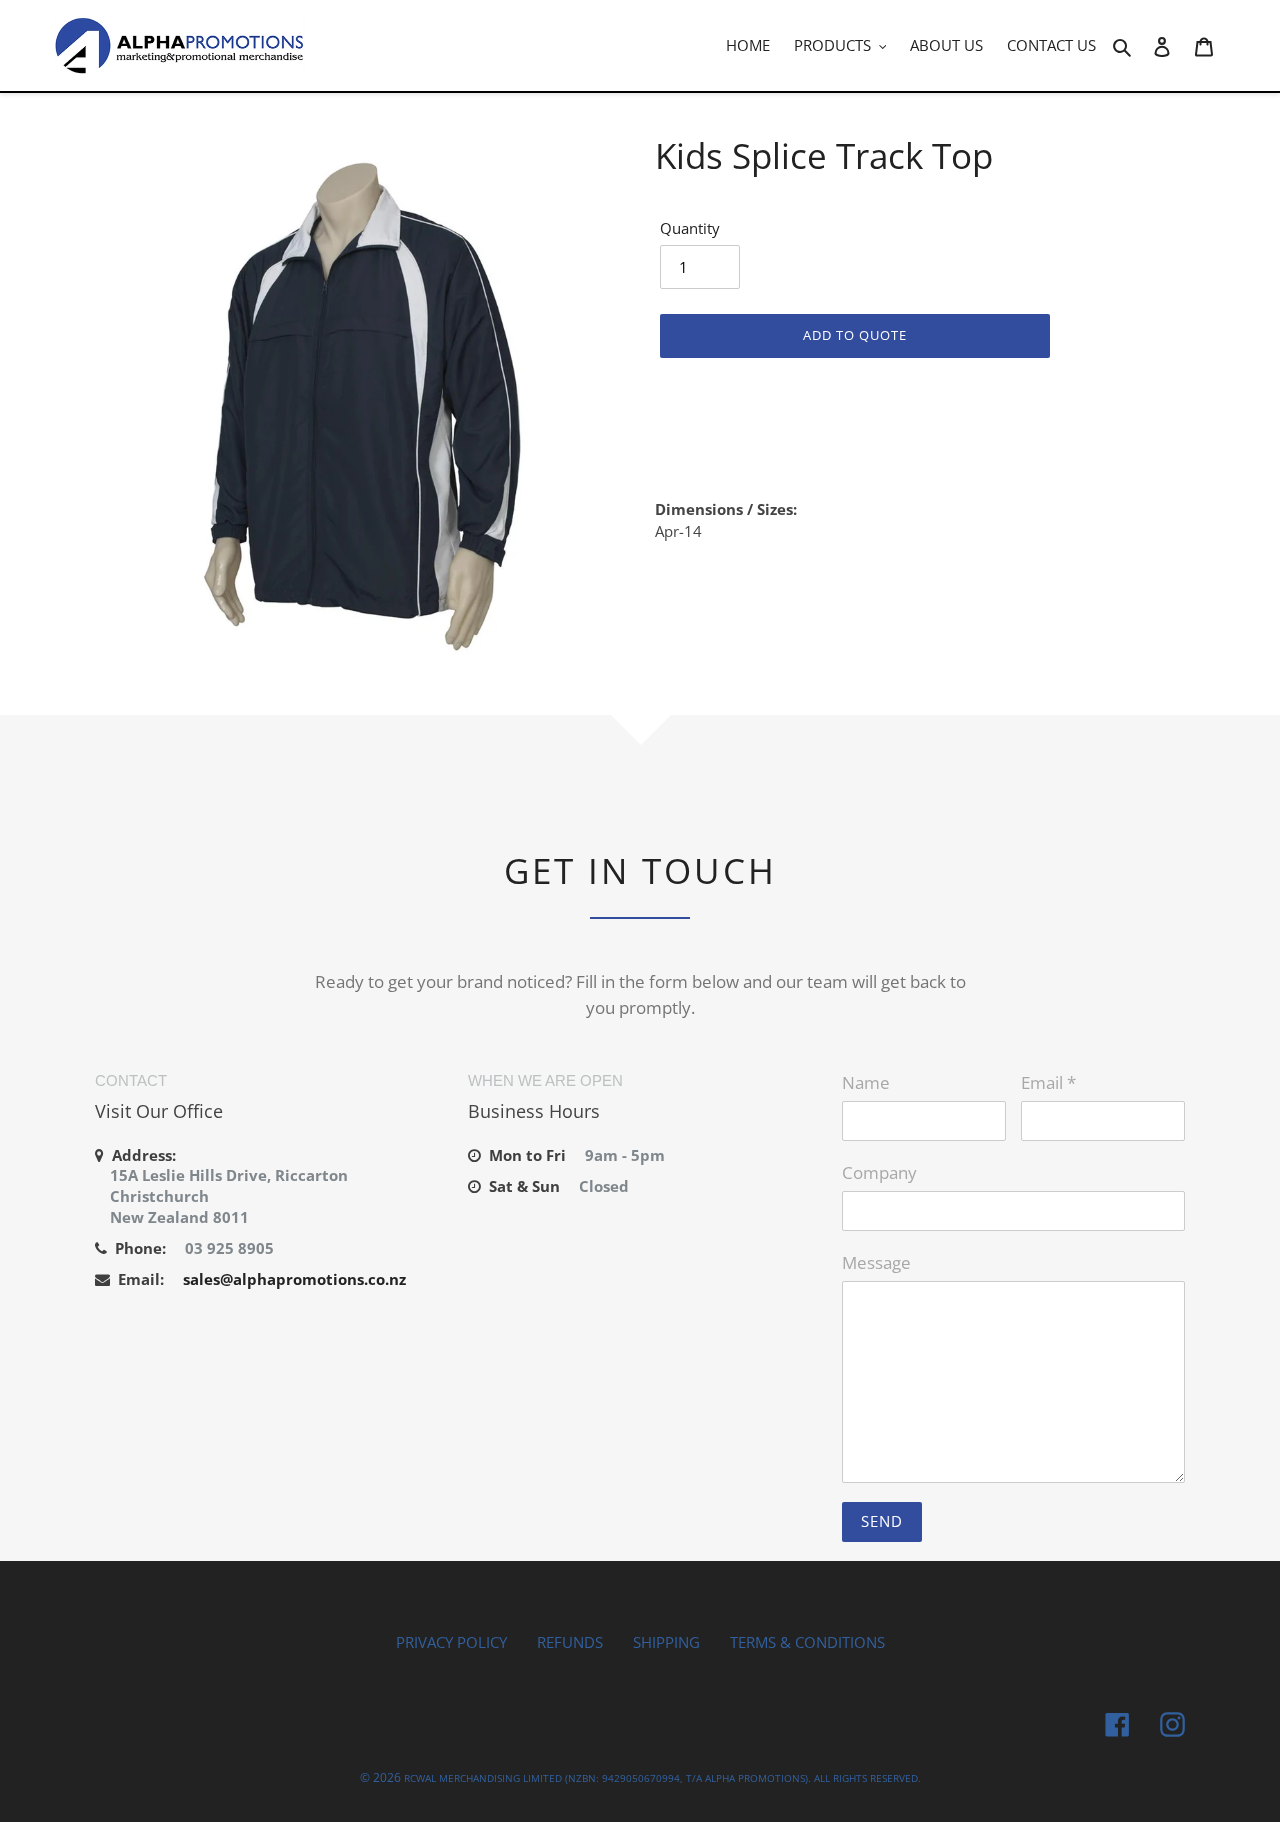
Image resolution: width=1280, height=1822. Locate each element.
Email (1048, 1082)
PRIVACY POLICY (451, 1642)
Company (879, 1172)
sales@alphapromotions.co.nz (294, 1279)
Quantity (690, 228)
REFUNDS (570, 1642)
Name (866, 1082)
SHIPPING (666, 1642)
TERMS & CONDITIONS (807, 1642)
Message (876, 1262)
